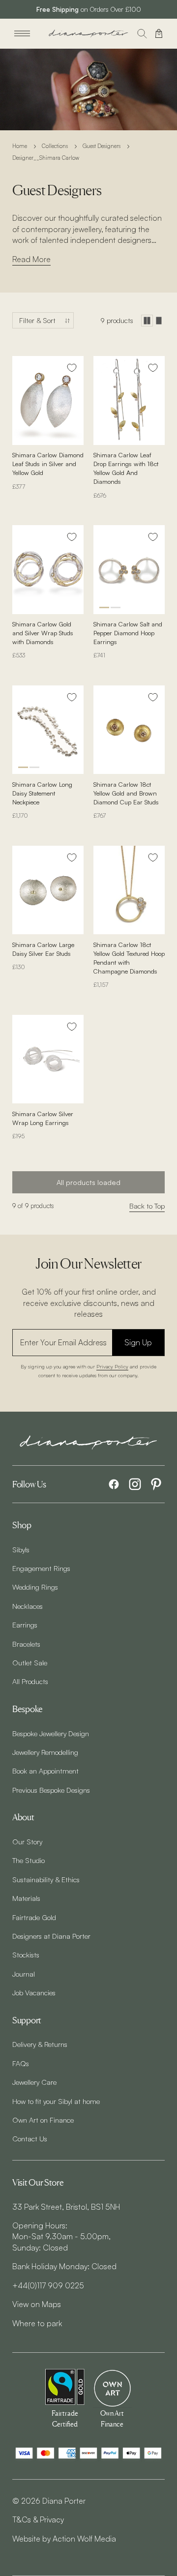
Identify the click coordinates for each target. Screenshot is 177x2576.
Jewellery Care (34, 2082)
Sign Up (138, 1342)
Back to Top (147, 1206)
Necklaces (28, 1606)
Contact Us (30, 2138)
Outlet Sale (30, 1662)
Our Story (27, 1841)
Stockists (26, 1954)
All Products (30, 1681)
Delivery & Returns (40, 2044)
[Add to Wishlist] (72, 368)
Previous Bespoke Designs (51, 1790)
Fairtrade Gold (34, 1917)
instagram (135, 1484)
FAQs (21, 2063)
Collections (55, 146)
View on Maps (37, 2304)
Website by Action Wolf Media (64, 2539)
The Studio (29, 1860)
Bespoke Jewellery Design (51, 1733)
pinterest (156, 1484)
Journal (24, 1974)
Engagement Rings (41, 1568)
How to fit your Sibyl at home (56, 2101)
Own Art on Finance (43, 2120)
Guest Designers (102, 146)
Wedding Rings (35, 1587)
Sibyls (21, 1549)
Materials (26, 1898)
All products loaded (88, 1182)
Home (20, 146)
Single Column (159, 321)
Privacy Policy (112, 1366)
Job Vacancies (34, 1992)
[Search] (142, 33)
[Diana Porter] (88, 34)
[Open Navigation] (22, 33)
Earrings (25, 1625)
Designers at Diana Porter (51, 1936)
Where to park (37, 2323)
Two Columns (147, 321)
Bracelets (26, 1644)
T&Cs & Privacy (38, 2519)
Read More (31, 259)
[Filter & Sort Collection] (43, 320)
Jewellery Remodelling (45, 1752)
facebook (114, 1484)
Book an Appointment (45, 1771)
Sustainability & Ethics (46, 1879)
